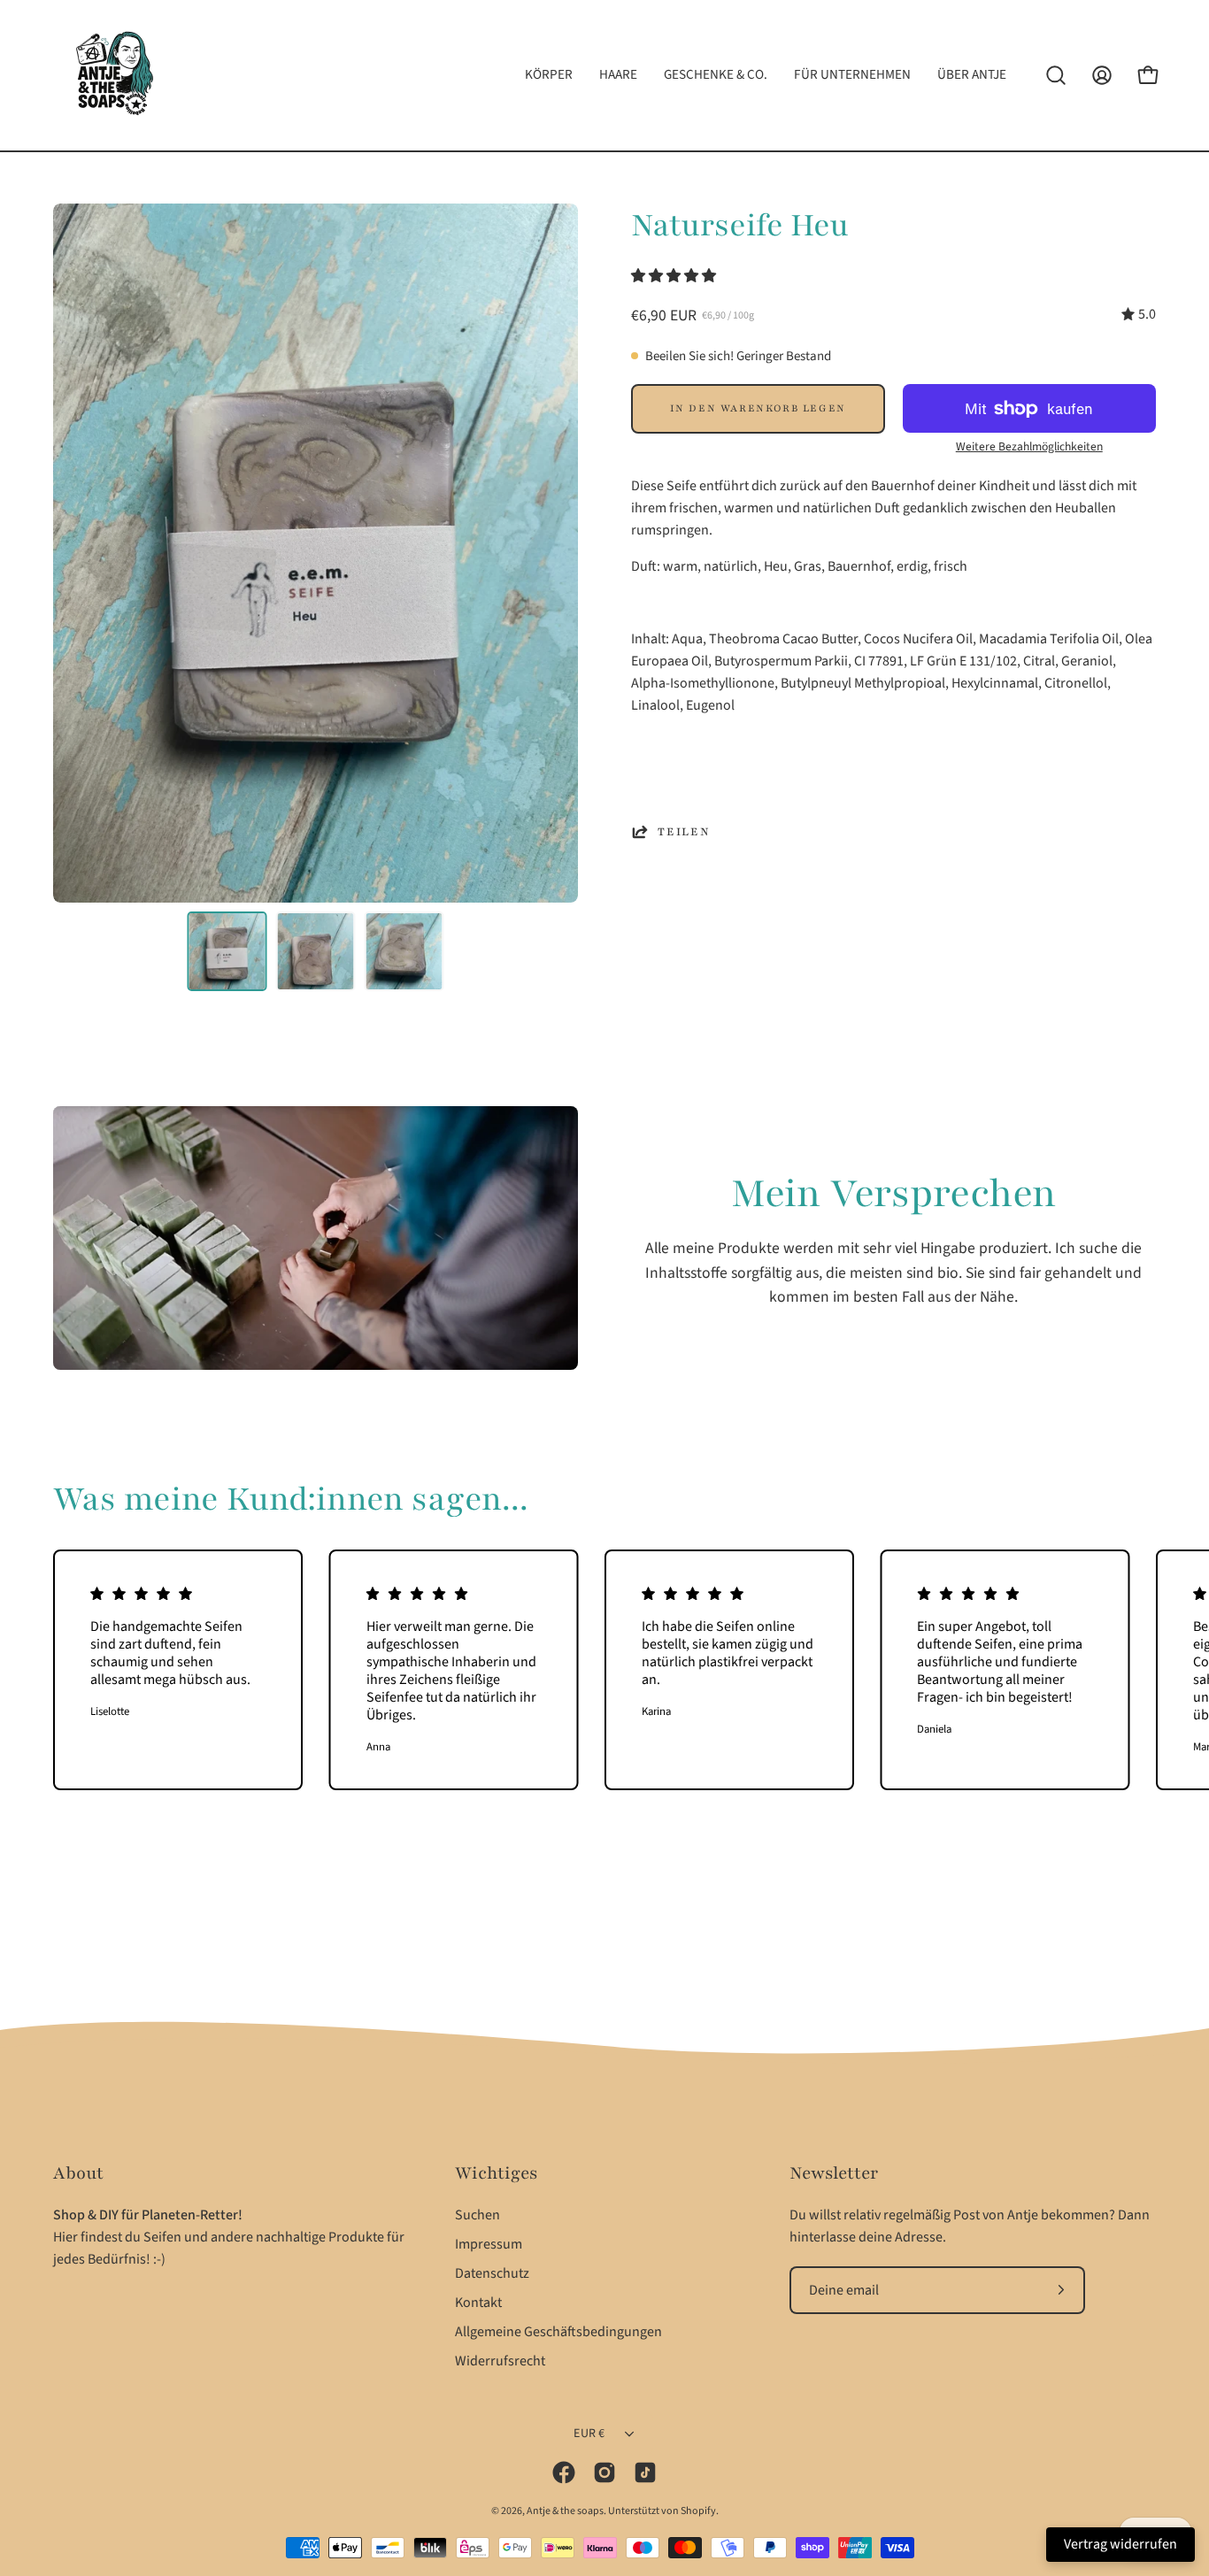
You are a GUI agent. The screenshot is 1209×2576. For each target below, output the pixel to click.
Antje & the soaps (565, 2511)
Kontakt (478, 2303)
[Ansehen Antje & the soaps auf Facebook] (564, 2472)
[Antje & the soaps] (115, 75)
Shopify (698, 2511)
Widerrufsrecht (500, 2361)
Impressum (489, 2244)
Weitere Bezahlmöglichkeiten (1029, 446)
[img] (1139, 315)
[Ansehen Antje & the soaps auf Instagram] (604, 2472)
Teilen (684, 832)
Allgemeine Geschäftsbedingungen (558, 2332)
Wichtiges (496, 2173)
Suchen (477, 2215)
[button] (675, 276)
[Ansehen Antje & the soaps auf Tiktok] (645, 2472)
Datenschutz (492, 2273)
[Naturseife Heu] (227, 951)
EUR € (589, 2434)
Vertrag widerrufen (1120, 2544)
